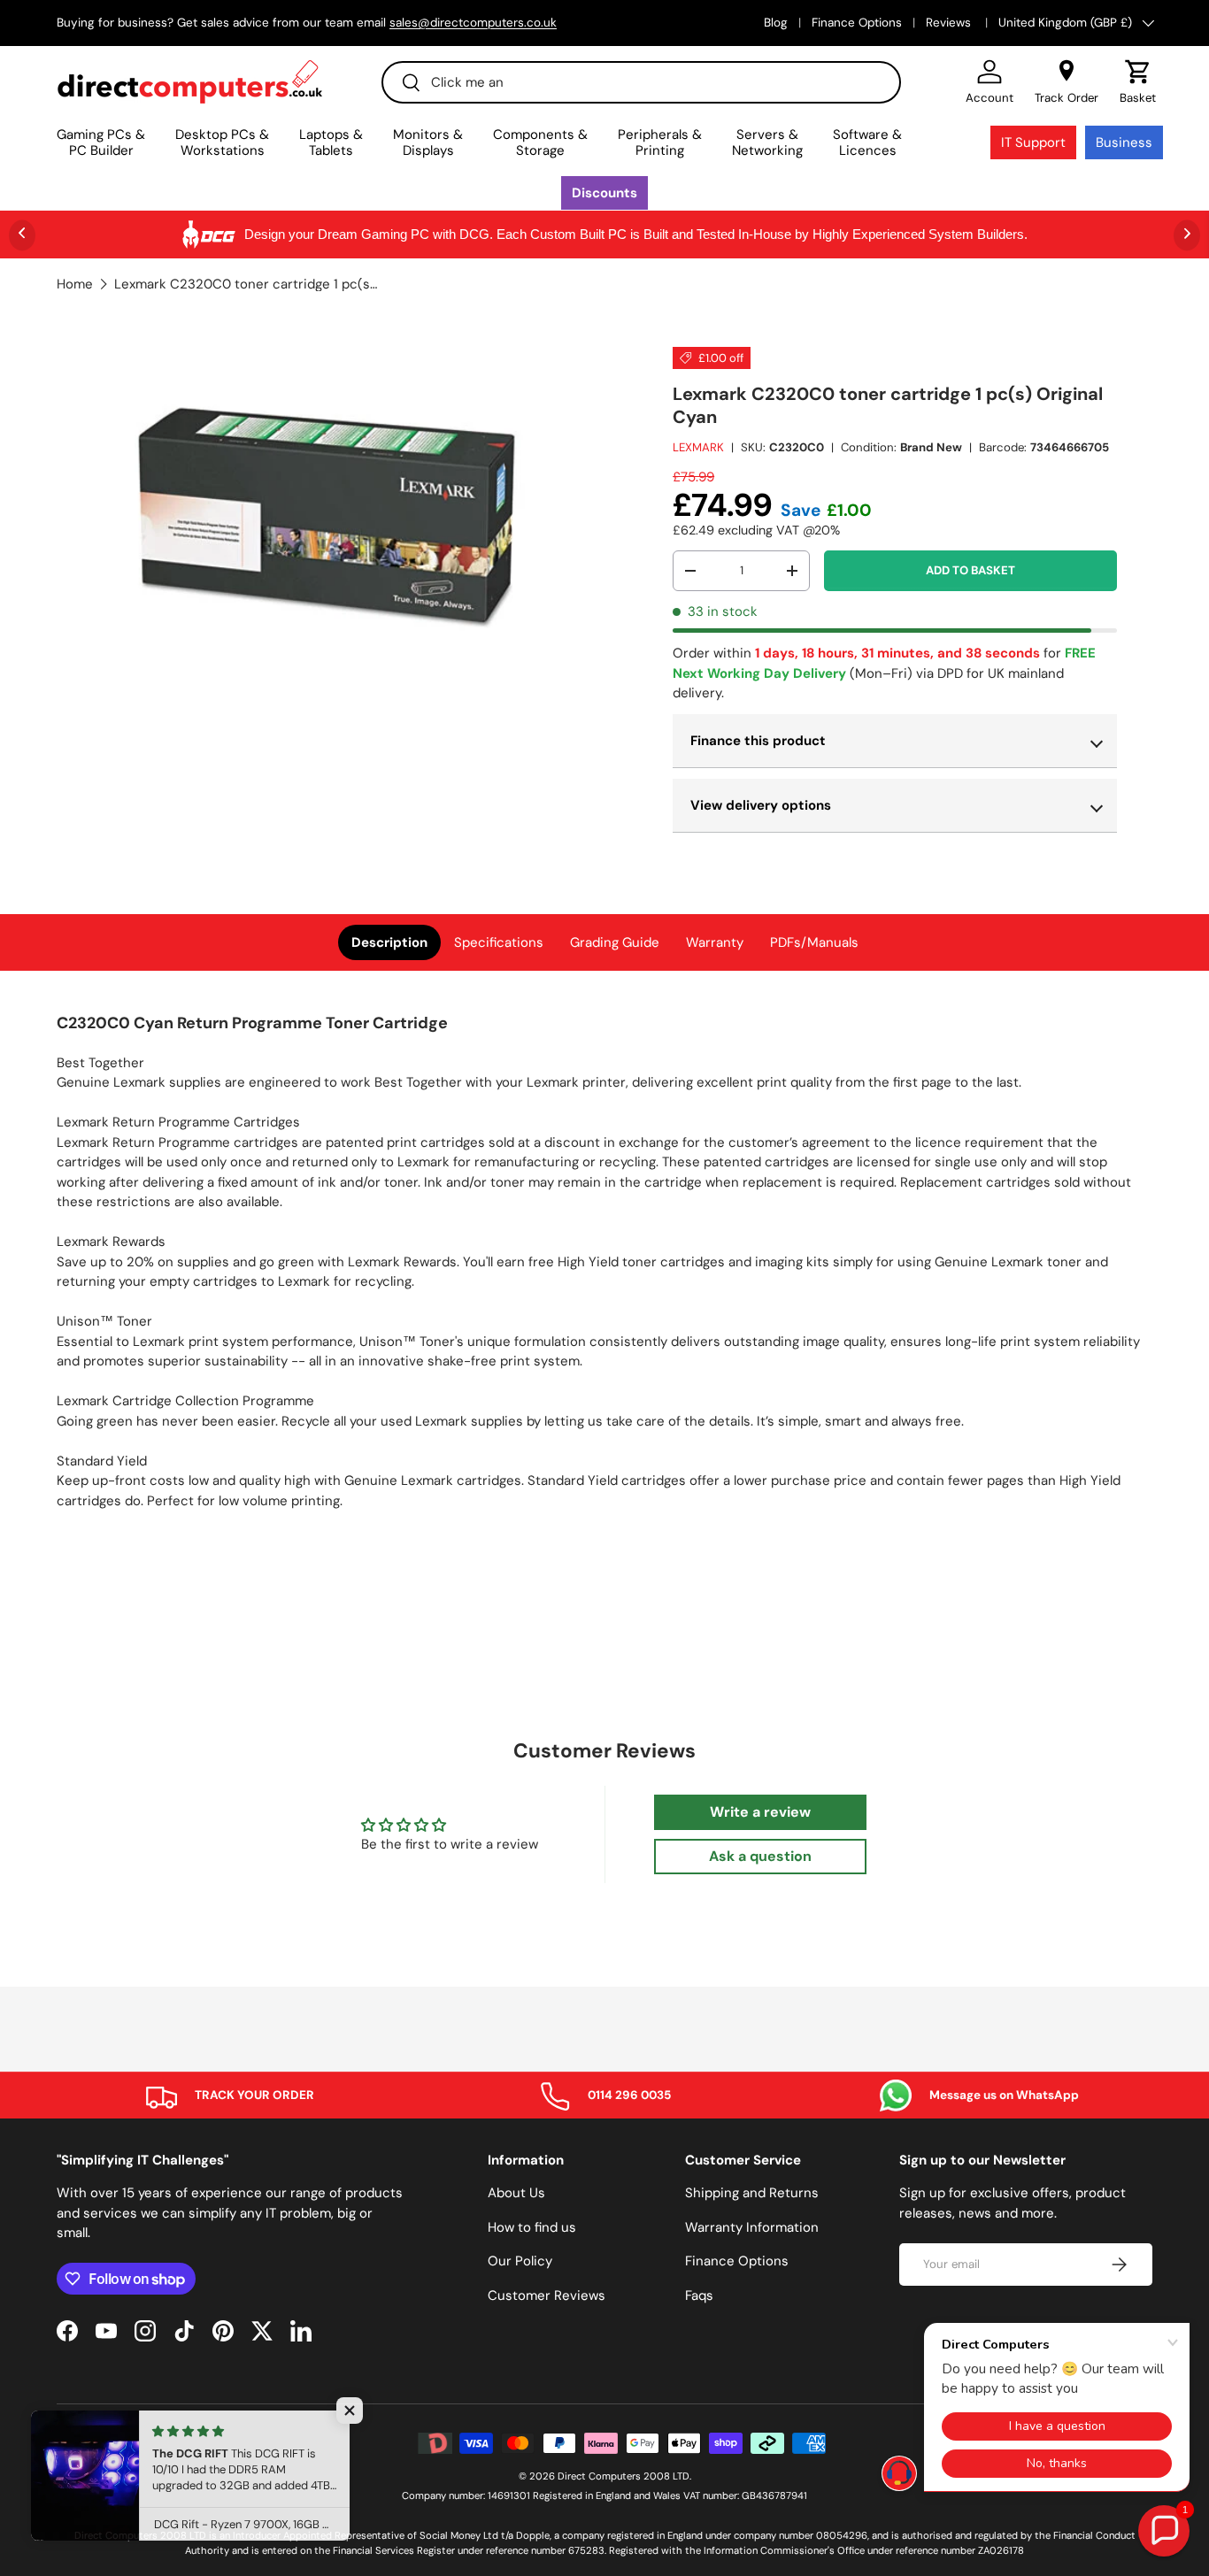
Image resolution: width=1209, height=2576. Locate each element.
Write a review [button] (760, 1812)
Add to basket (970, 570)
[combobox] (641, 82)
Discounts (604, 193)
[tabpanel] (604, 1268)
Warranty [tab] (715, 942)
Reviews (950, 23)
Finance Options (857, 23)
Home (75, 285)
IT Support (1033, 142)
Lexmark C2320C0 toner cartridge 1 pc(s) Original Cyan (247, 285)
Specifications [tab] (499, 942)
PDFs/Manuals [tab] (814, 942)
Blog (776, 23)
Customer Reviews (547, 2295)
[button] (1138, 82)
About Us (516, 2193)
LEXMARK (698, 447)
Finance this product (758, 741)
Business (1124, 142)
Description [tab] (389, 942)
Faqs (699, 2295)
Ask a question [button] (760, 1856)
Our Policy (520, 2261)
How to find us (532, 2227)
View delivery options (761, 805)
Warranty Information (752, 2227)
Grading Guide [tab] (615, 942)
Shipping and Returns (752, 2193)
